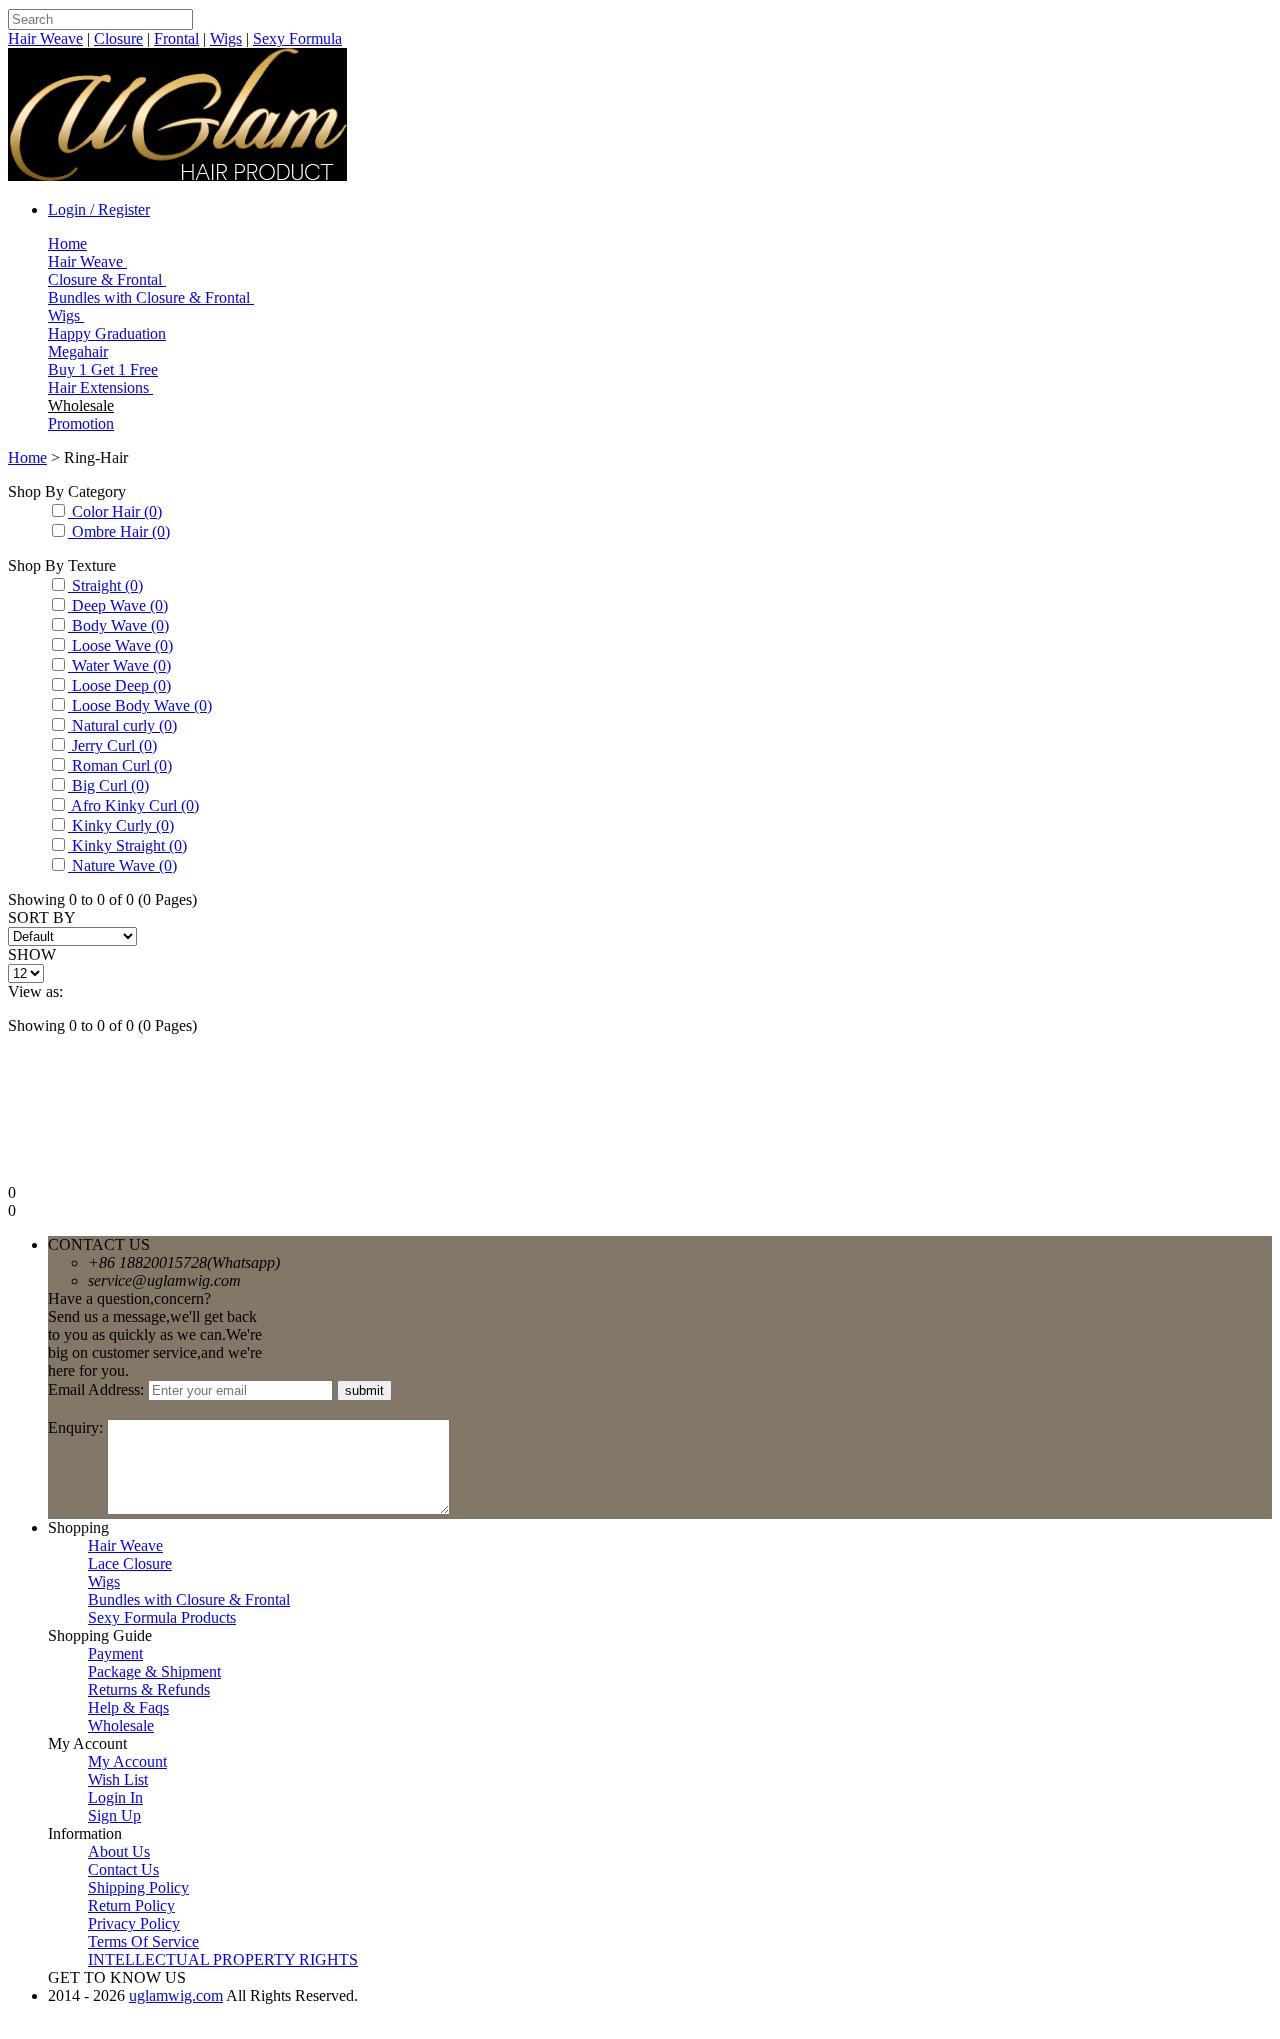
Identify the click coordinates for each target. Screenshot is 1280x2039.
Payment (115, 1653)
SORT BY (42, 917)
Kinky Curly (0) (121, 825)
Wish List (118, 1779)
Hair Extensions (100, 387)
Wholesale (81, 405)
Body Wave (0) (118, 625)
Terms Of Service (143, 1941)
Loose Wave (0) (120, 645)
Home (67, 243)
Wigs (226, 38)
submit (364, 1390)
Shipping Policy (138, 1887)
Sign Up (114, 1815)
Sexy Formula (297, 38)
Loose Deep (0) (119, 685)
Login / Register (99, 209)
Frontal (176, 38)
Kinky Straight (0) (127, 845)
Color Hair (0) (115, 511)
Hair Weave (45, 38)
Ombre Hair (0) (119, 531)
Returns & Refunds (149, 1689)
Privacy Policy (134, 1923)
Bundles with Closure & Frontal (151, 297)
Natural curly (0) (122, 725)
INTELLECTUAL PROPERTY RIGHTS (223, 1959)
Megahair (78, 351)
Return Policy (131, 1905)
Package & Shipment (154, 1671)
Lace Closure (130, 1563)
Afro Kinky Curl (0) (133, 805)
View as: (35, 991)
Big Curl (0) (108, 785)
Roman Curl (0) (120, 765)
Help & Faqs (128, 1707)
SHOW (32, 954)
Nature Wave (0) (122, 865)
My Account (127, 1761)
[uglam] (177, 175)
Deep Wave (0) (118, 605)
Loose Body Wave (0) (140, 705)
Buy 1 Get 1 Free (103, 369)
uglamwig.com (176, 1995)
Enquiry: (77, 1427)
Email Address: (98, 1389)
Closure (118, 38)
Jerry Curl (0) (112, 745)
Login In (115, 1797)
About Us (119, 1851)
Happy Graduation (107, 333)
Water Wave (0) (119, 665)
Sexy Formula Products (162, 1617)
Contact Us (123, 1869)
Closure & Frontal (107, 279)
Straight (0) (105, 585)
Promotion (81, 423)
